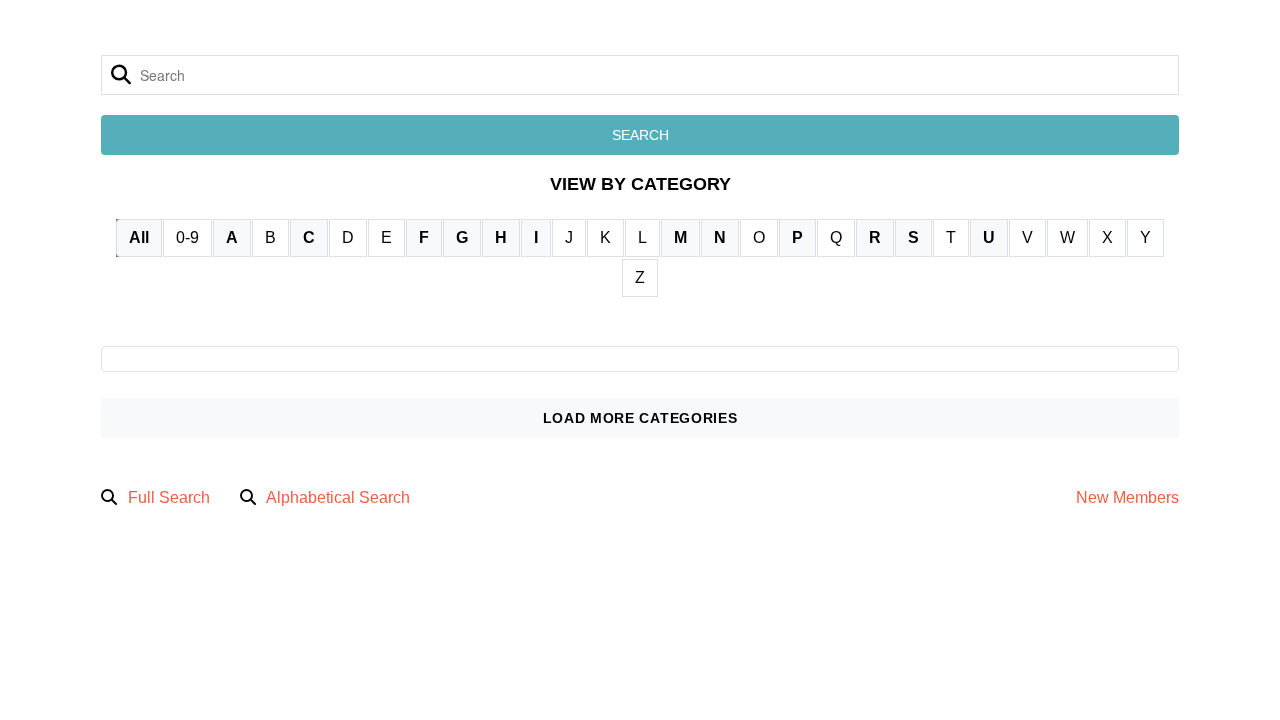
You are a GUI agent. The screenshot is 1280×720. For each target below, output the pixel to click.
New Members (1127, 497)
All (139, 237)
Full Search (169, 497)
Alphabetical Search (338, 497)
